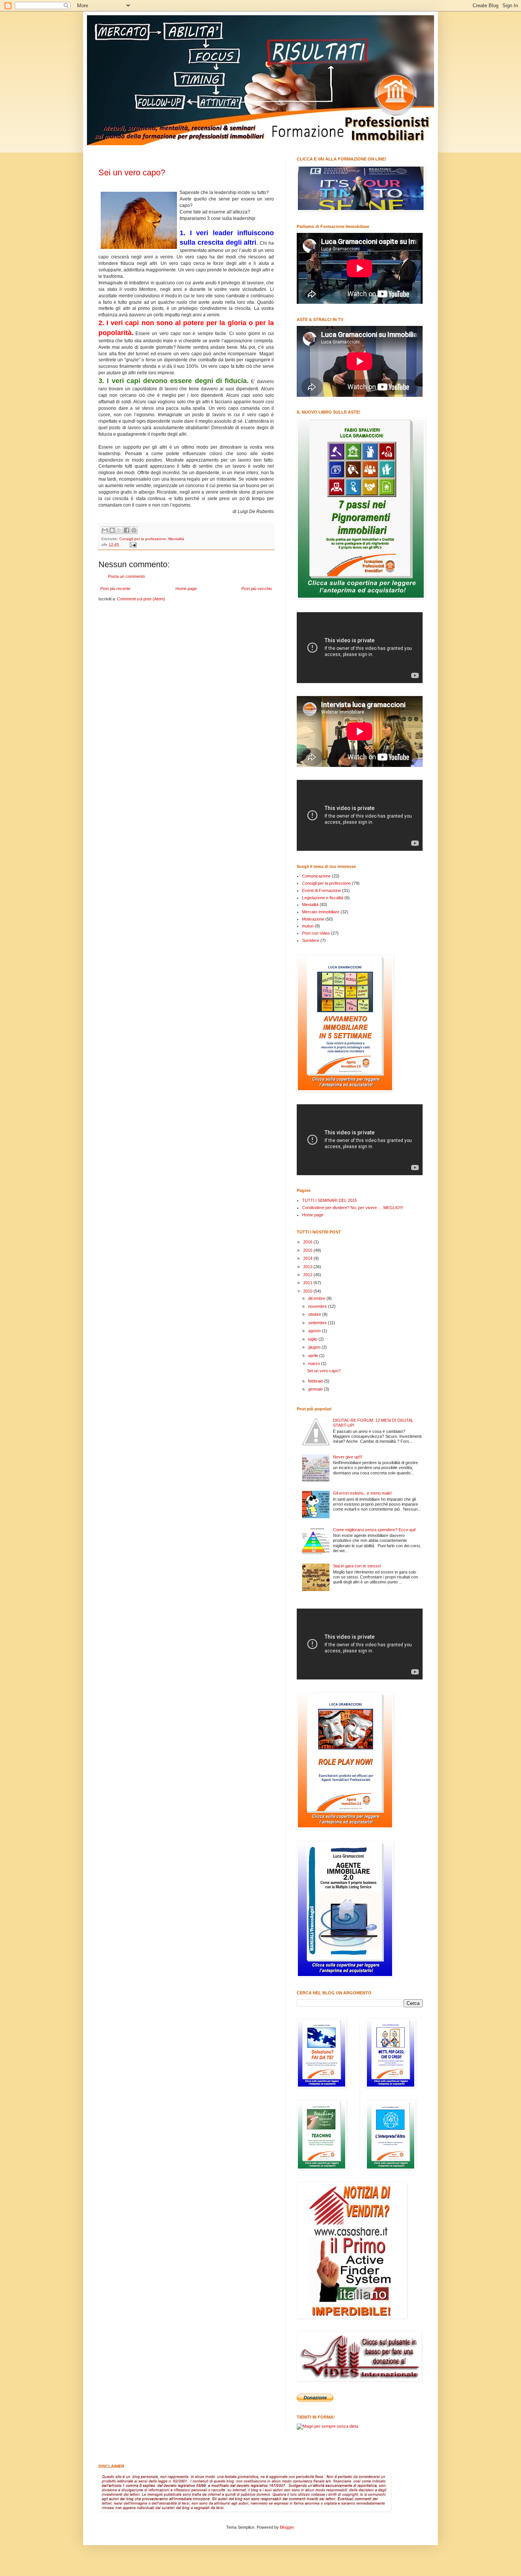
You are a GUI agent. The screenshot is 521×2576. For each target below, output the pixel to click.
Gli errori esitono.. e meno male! (362, 1493)
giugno (315, 1347)
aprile (314, 1355)
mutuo (308, 926)
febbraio (316, 1381)
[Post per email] (132, 545)
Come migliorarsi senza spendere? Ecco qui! (374, 1530)
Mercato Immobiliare (321, 912)
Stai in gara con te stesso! (357, 1566)
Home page (186, 589)
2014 (308, 1258)
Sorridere (311, 940)
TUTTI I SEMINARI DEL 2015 (330, 1200)
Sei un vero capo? (132, 172)
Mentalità (176, 539)
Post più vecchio (257, 589)
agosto (315, 1331)
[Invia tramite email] (105, 530)
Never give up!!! (348, 1457)
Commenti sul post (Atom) (141, 599)
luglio (313, 1339)
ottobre (315, 1314)
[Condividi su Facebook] (127, 530)
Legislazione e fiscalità (323, 898)
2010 (308, 1291)
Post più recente (115, 589)
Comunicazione (316, 876)
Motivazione (313, 919)
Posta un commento (126, 576)
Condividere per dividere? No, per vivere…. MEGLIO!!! (353, 1208)
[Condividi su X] (119, 530)
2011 (308, 1283)
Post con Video (316, 933)
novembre (318, 1306)
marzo (315, 1363)
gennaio (316, 1389)
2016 (308, 1242)
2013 (308, 1267)
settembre (318, 1323)
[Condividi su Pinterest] (134, 530)
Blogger (287, 2527)
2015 (308, 1250)
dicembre (317, 1298)
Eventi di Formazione (322, 890)
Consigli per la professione (143, 539)
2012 (308, 1275)
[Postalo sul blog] (112, 530)
